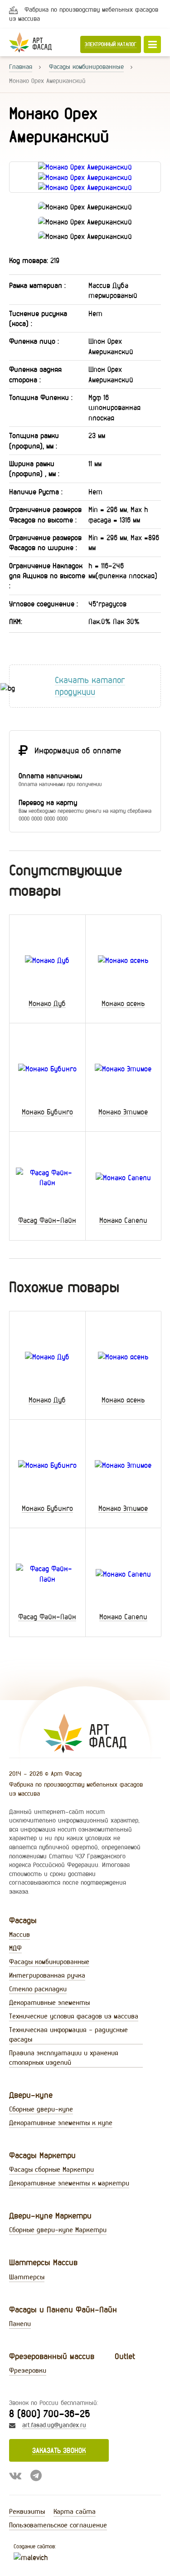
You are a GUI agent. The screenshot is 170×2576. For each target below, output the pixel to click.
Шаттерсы (27, 2277)
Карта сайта (75, 2511)
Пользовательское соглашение (58, 2525)
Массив (19, 1934)
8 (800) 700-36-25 (49, 2413)
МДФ (15, 1948)
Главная (21, 67)
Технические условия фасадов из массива (74, 2016)
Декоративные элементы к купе (61, 2123)
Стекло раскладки (38, 1989)
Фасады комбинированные (86, 67)
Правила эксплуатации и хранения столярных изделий (64, 2058)
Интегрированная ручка (47, 1975)
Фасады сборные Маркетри (51, 2169)
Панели (20, 2324)
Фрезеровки (28, 2370)
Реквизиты (27, 2511)
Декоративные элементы (49, 2002)
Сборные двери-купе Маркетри (58, 2230)
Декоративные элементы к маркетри (69, 2183)
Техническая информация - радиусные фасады (68, 2034)
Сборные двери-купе (41, 2109)
